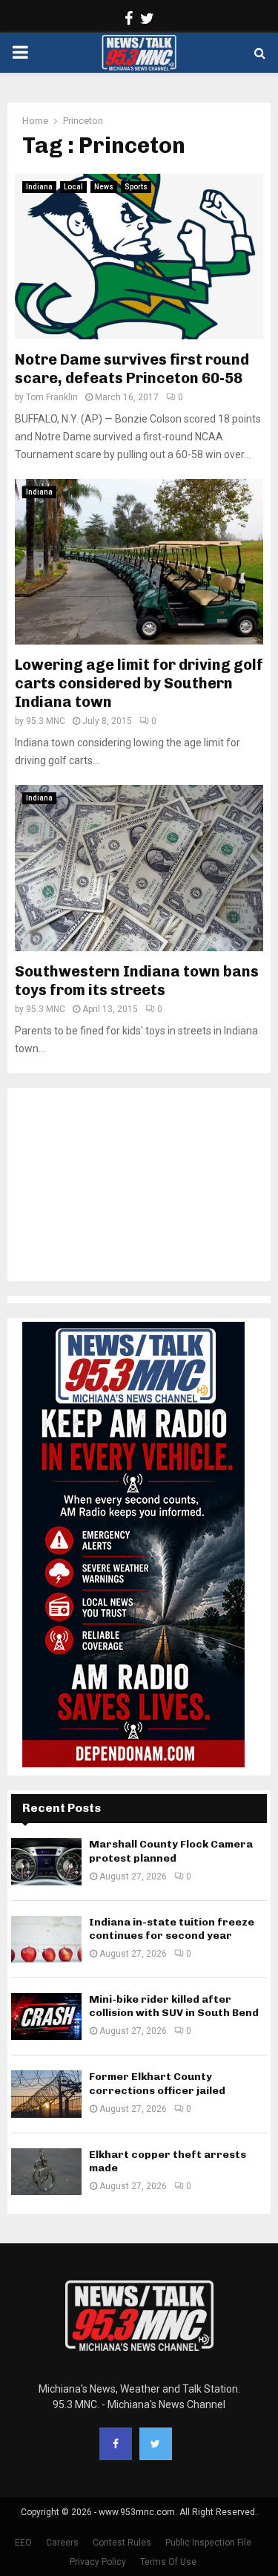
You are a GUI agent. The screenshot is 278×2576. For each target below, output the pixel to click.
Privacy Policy (98, 2562)
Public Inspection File (208, 2543)
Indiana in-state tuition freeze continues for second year (172, 1929)
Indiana (39, 187)
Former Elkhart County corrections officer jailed (157, 2083)
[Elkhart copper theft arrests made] (46, 2172)
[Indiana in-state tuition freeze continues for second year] (46, 1939)
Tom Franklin (52, 397)
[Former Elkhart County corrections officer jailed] (46, 2094)
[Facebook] (116, 2444)
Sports (136, 187)
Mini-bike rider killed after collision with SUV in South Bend (174, 2006)
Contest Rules (122, 2543)
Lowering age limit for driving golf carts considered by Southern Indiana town (139, 683)
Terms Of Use (168, 2562)
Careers (62, 2543)
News (104, 187)
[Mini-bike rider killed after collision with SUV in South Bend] (46, 2016)
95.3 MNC (46, 721)
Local (73, 187)
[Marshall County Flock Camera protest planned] (46, 1861)
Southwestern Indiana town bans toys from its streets (137, 981)
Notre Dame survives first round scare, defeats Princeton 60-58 (132, 369)
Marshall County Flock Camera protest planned (171, 1851)
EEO (23, 2543)
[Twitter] (156, 2444)
